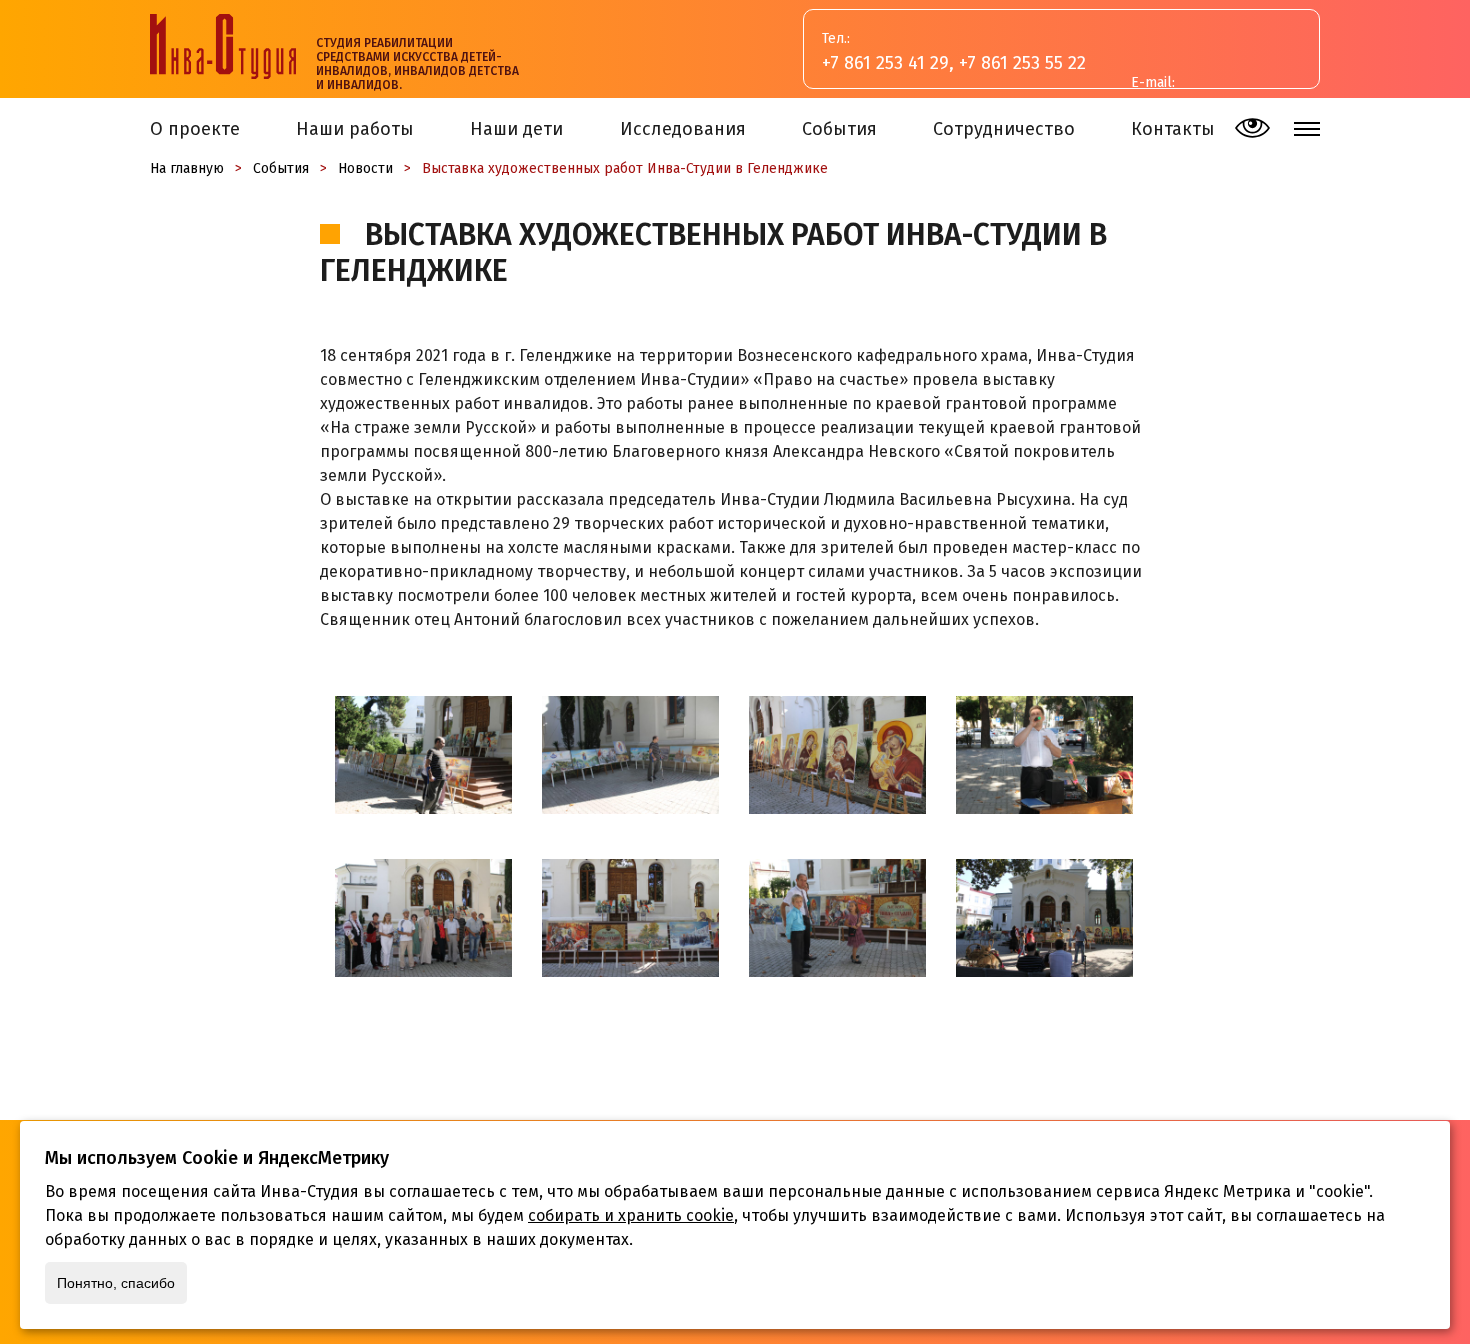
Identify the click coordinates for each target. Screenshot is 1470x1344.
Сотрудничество (1004, 129)
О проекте (195, 129)
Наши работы (355, 129)
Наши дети (516, 129)
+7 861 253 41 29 (885, 63)
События (839, 129)
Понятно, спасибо (116, 1283)
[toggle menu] (1307, 129)
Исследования (683, 129)
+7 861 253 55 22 (1022, 63)
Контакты (1173, 129)
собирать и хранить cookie (631, 1215)
